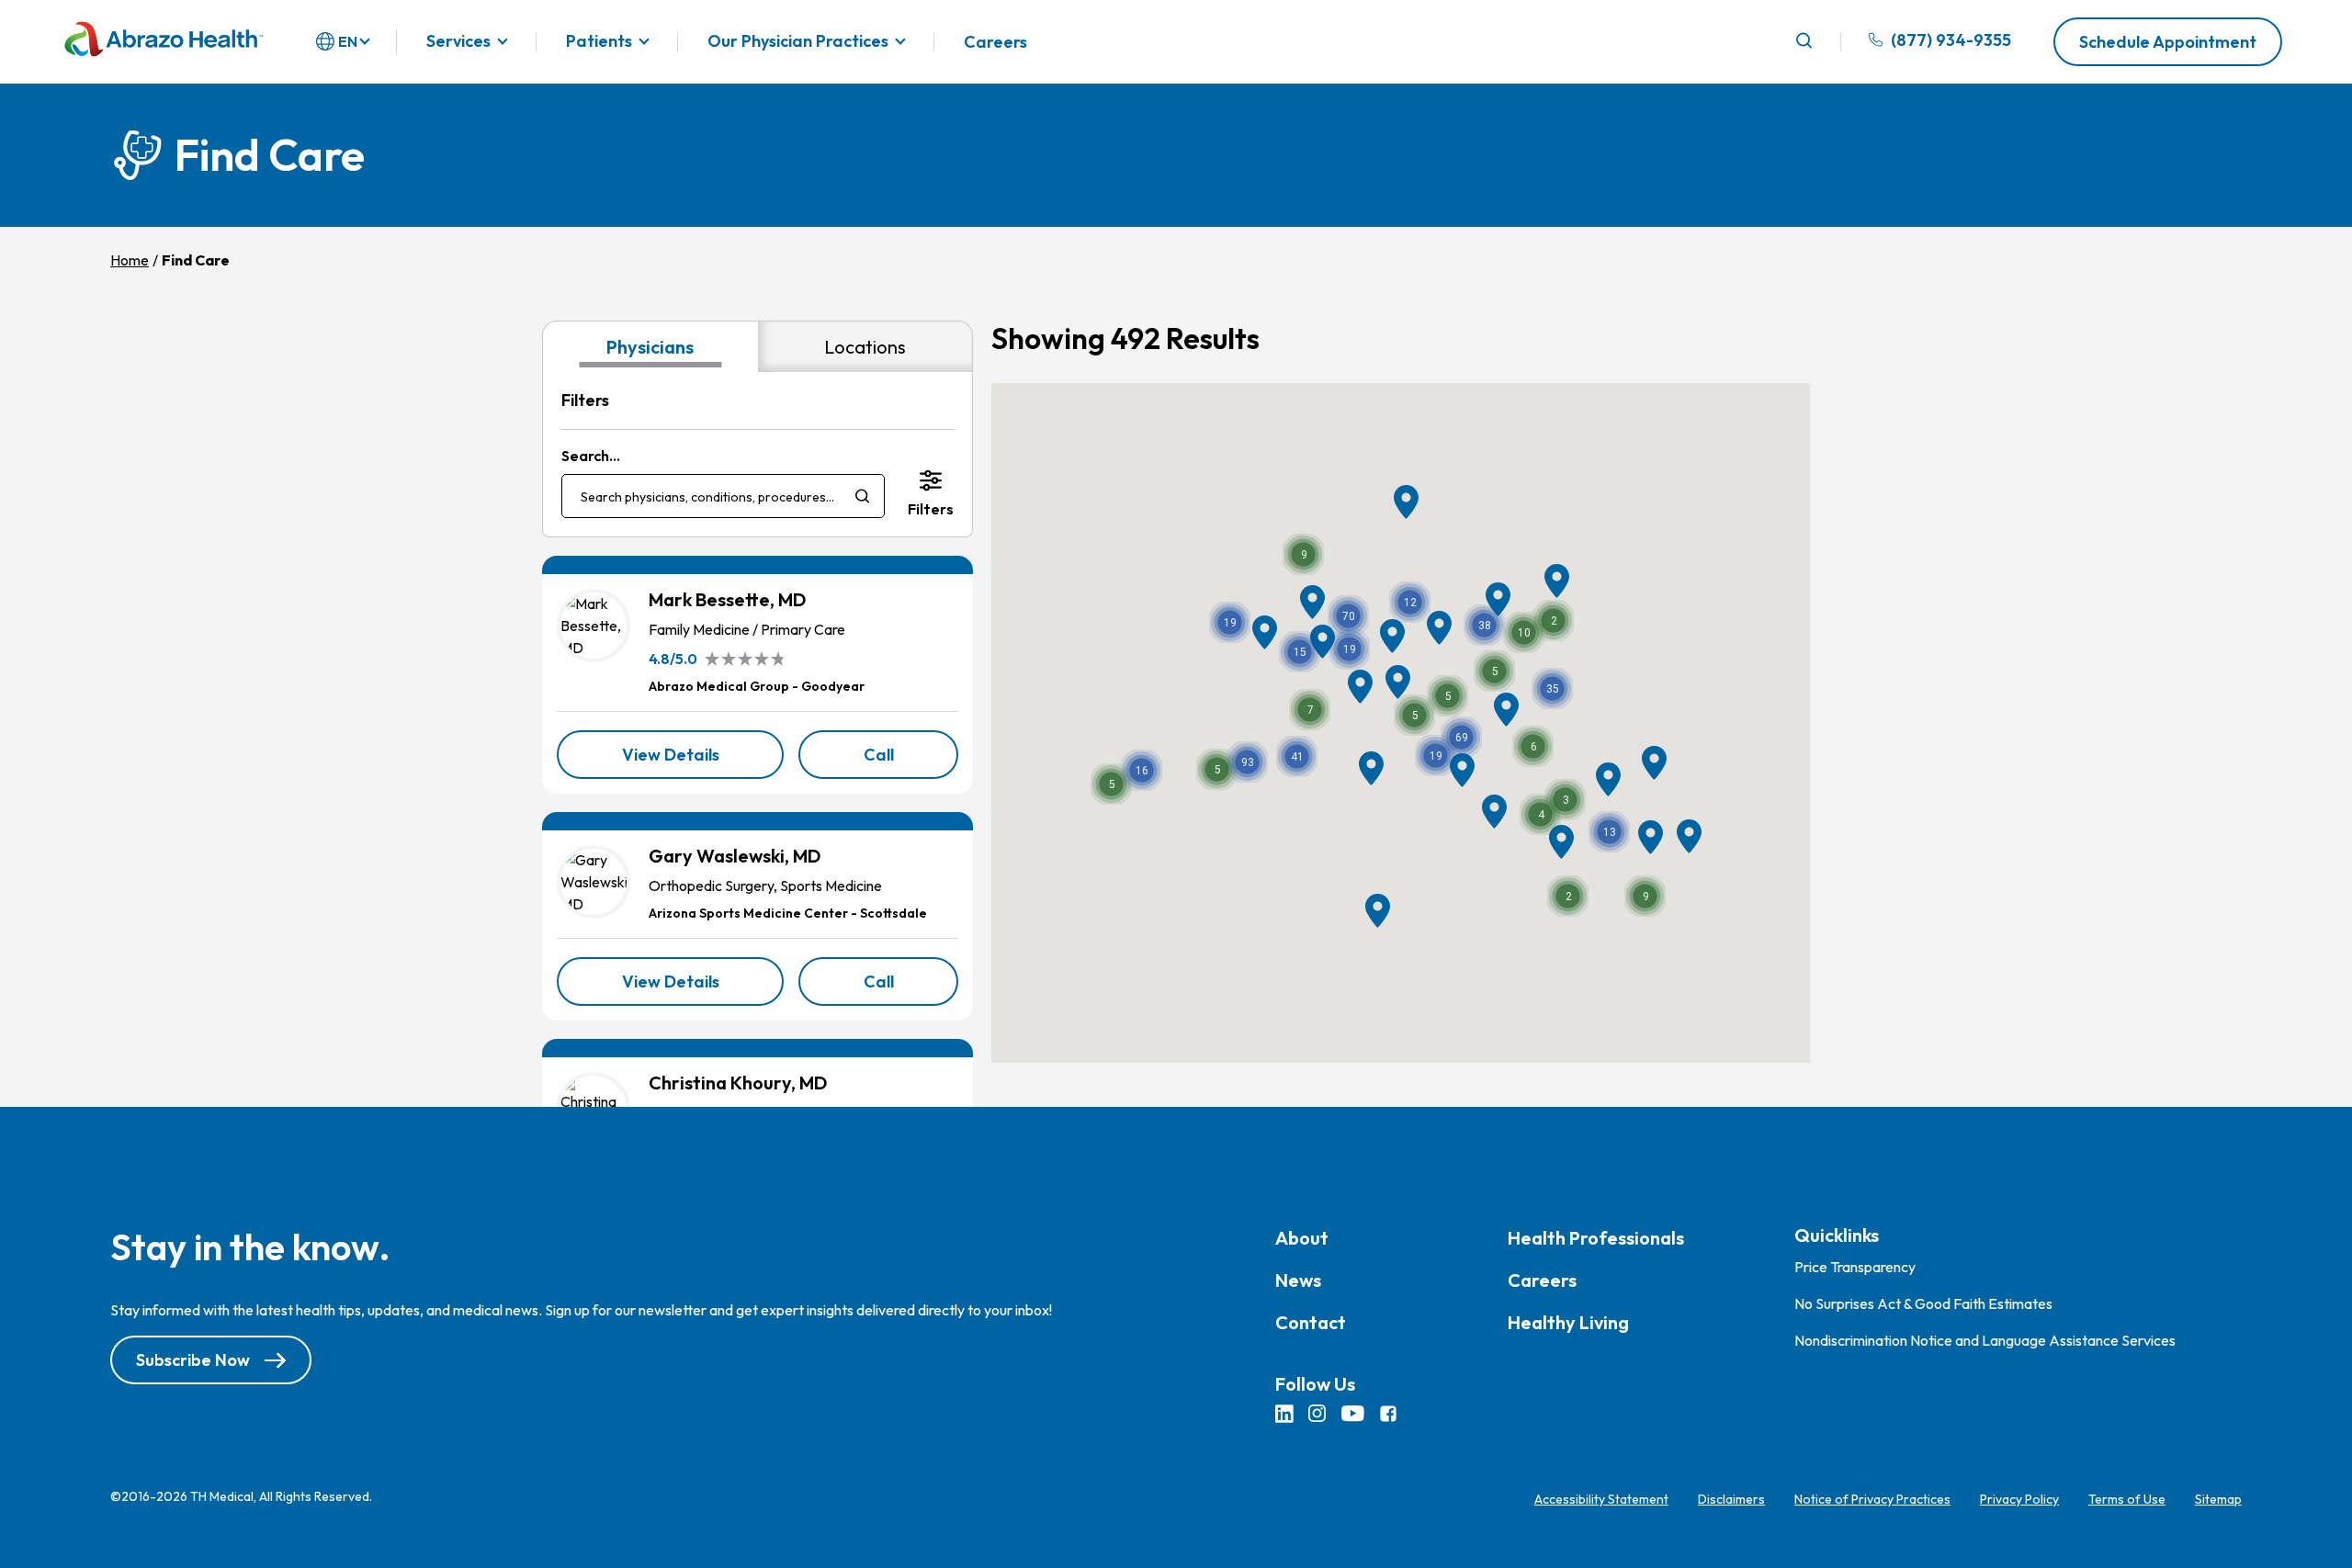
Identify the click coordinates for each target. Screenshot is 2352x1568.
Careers (995, 42)
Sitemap (2218, 1499)
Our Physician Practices (798, 42)
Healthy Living (1568, 1322)
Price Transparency (1855, 1267)
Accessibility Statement (1601, 1499)
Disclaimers (1731, 1499)
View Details (703, 761)
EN (348, 41)
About (1302, 1238)
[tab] (650, 346)
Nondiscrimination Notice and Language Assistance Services (1985, 1340)
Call (911, 761)
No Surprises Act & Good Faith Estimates (1923, 1303)
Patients (599, 42)
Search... (591, 456)
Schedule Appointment (2168, 42)
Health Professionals (1596, 1238)
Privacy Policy (2019, 1499)
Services (458, 42)
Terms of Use (2127, 1499)
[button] (1247, 762)
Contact (1311, 1322)
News (1298, 1280)
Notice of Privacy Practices (1872, 1499)
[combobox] (723, 496)
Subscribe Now (193, 1360)
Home (130, 260)
